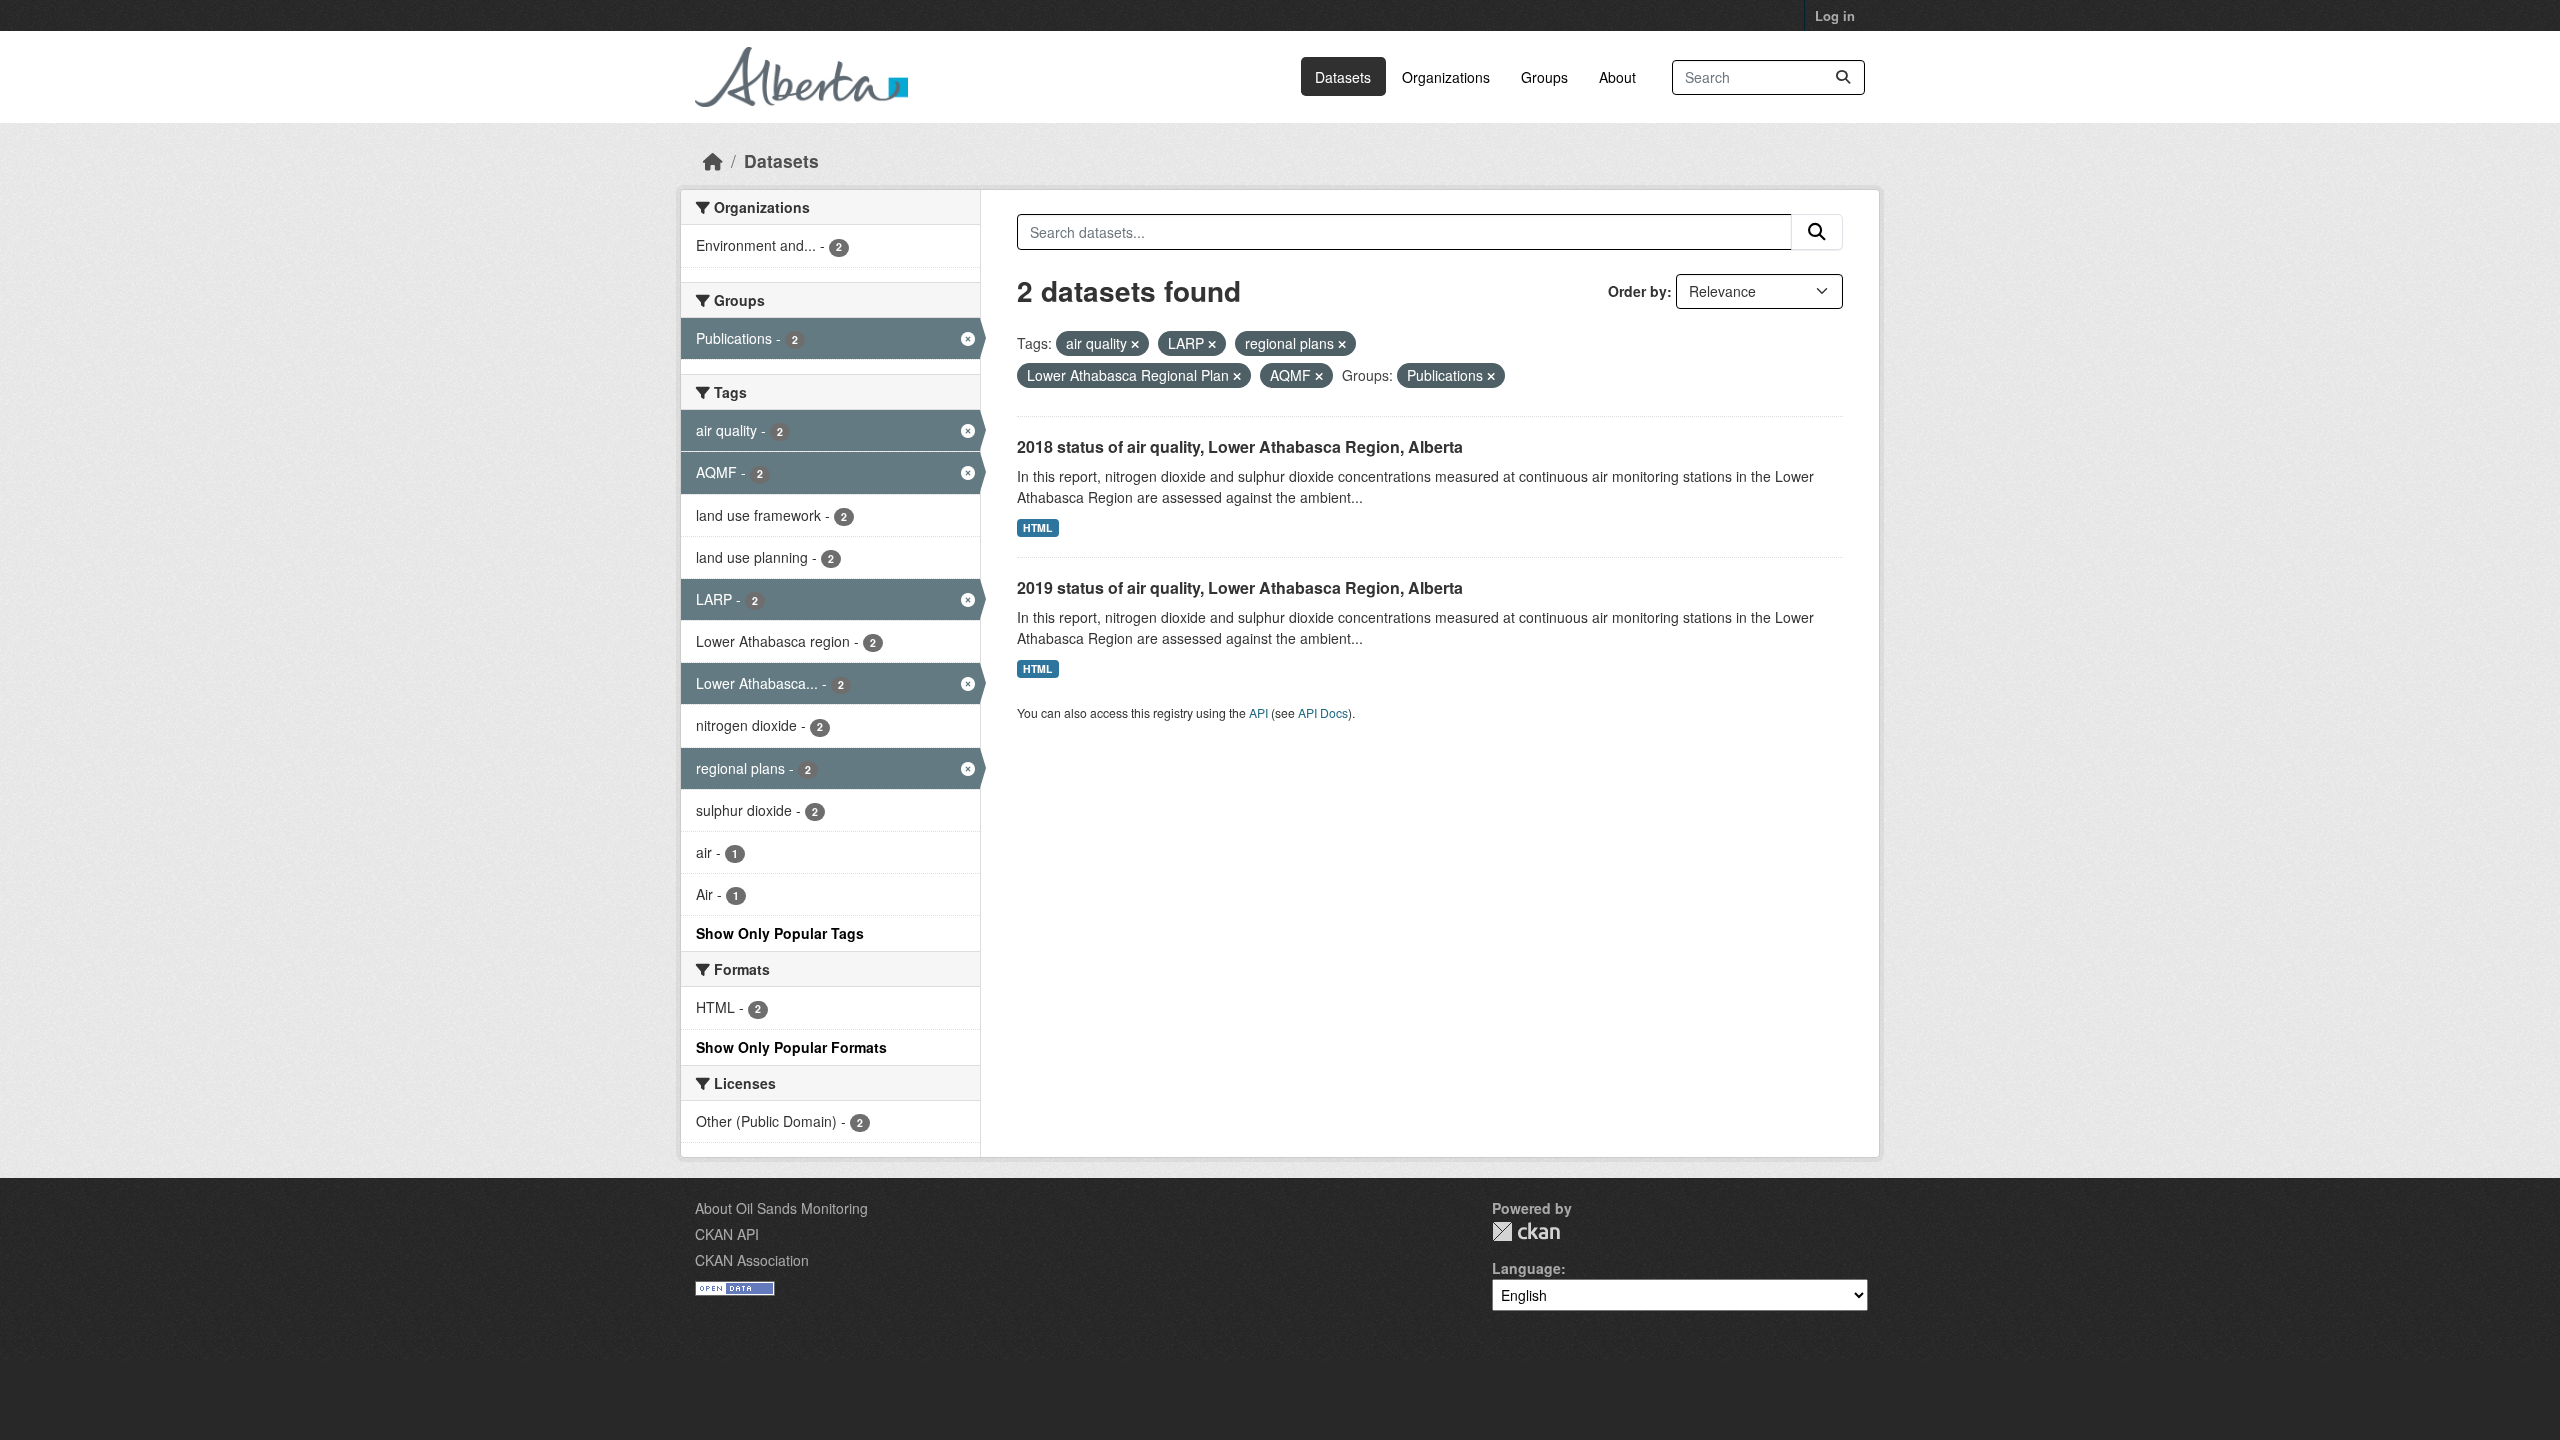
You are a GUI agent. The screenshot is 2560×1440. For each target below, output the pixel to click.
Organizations (1446, 77)
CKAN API (727, 1234)
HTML (1037, 527)
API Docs (1323, 712)
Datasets (1343, 77)
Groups (1544, 77)
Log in (1835, 15)
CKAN (1526, 1231)
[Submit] (1843, 77)
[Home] (713, 160)
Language (1526, 1268)
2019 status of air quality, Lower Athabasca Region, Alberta (1240, 587)
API (1258, 712)
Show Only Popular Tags (780, 933)
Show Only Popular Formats (791, 1047)
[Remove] (1135, 344)
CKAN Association (752, 1260)
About (1617, 77)
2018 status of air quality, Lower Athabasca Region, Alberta (1240, 446)
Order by (1637, 291)
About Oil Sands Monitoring (781, 1208)
